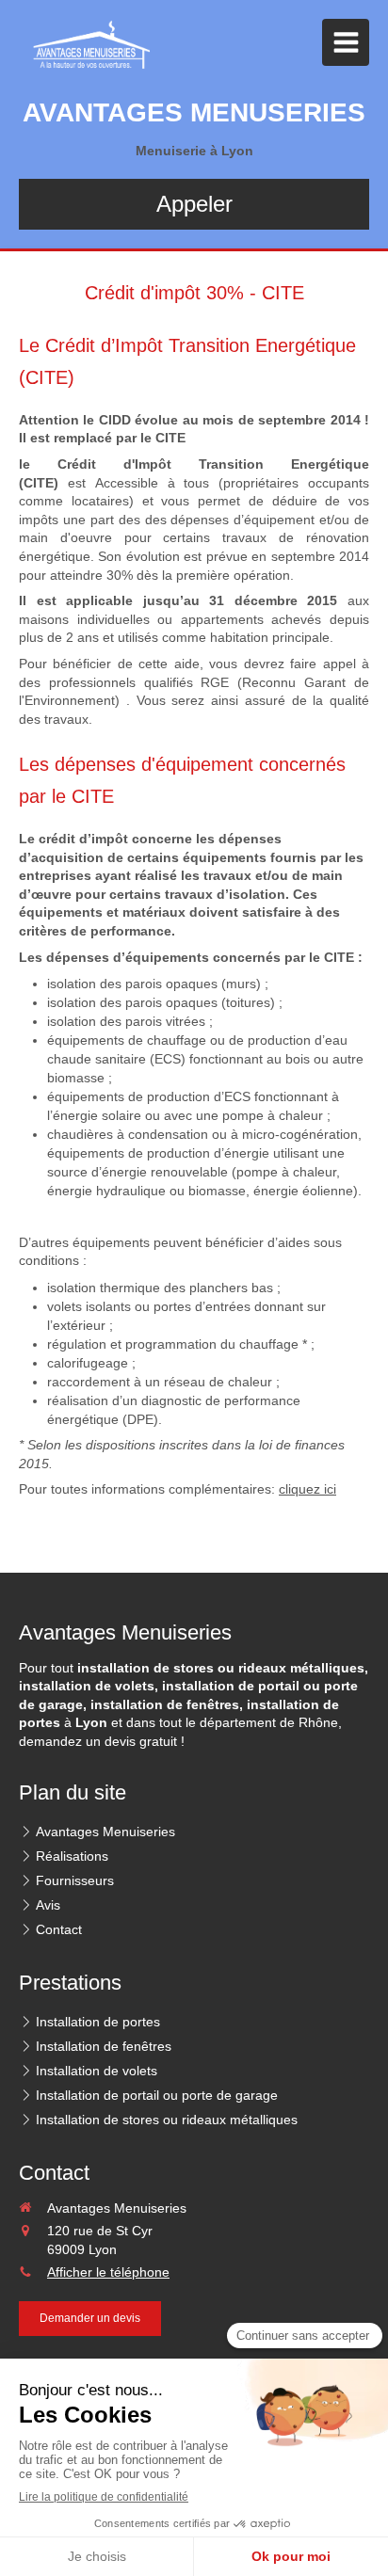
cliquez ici (307, 1489)
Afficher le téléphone (108, 2272)
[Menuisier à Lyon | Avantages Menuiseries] (86, 47)
